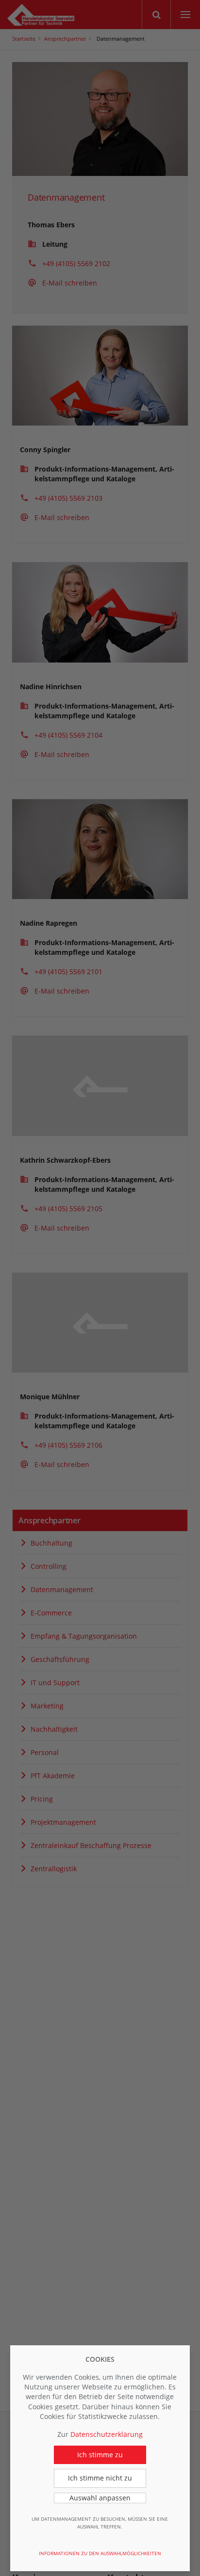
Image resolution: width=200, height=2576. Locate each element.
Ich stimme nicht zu (100, 2478)
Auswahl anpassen (100, 2498)
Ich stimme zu (100, 2455)
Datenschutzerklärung (107, 2434)
